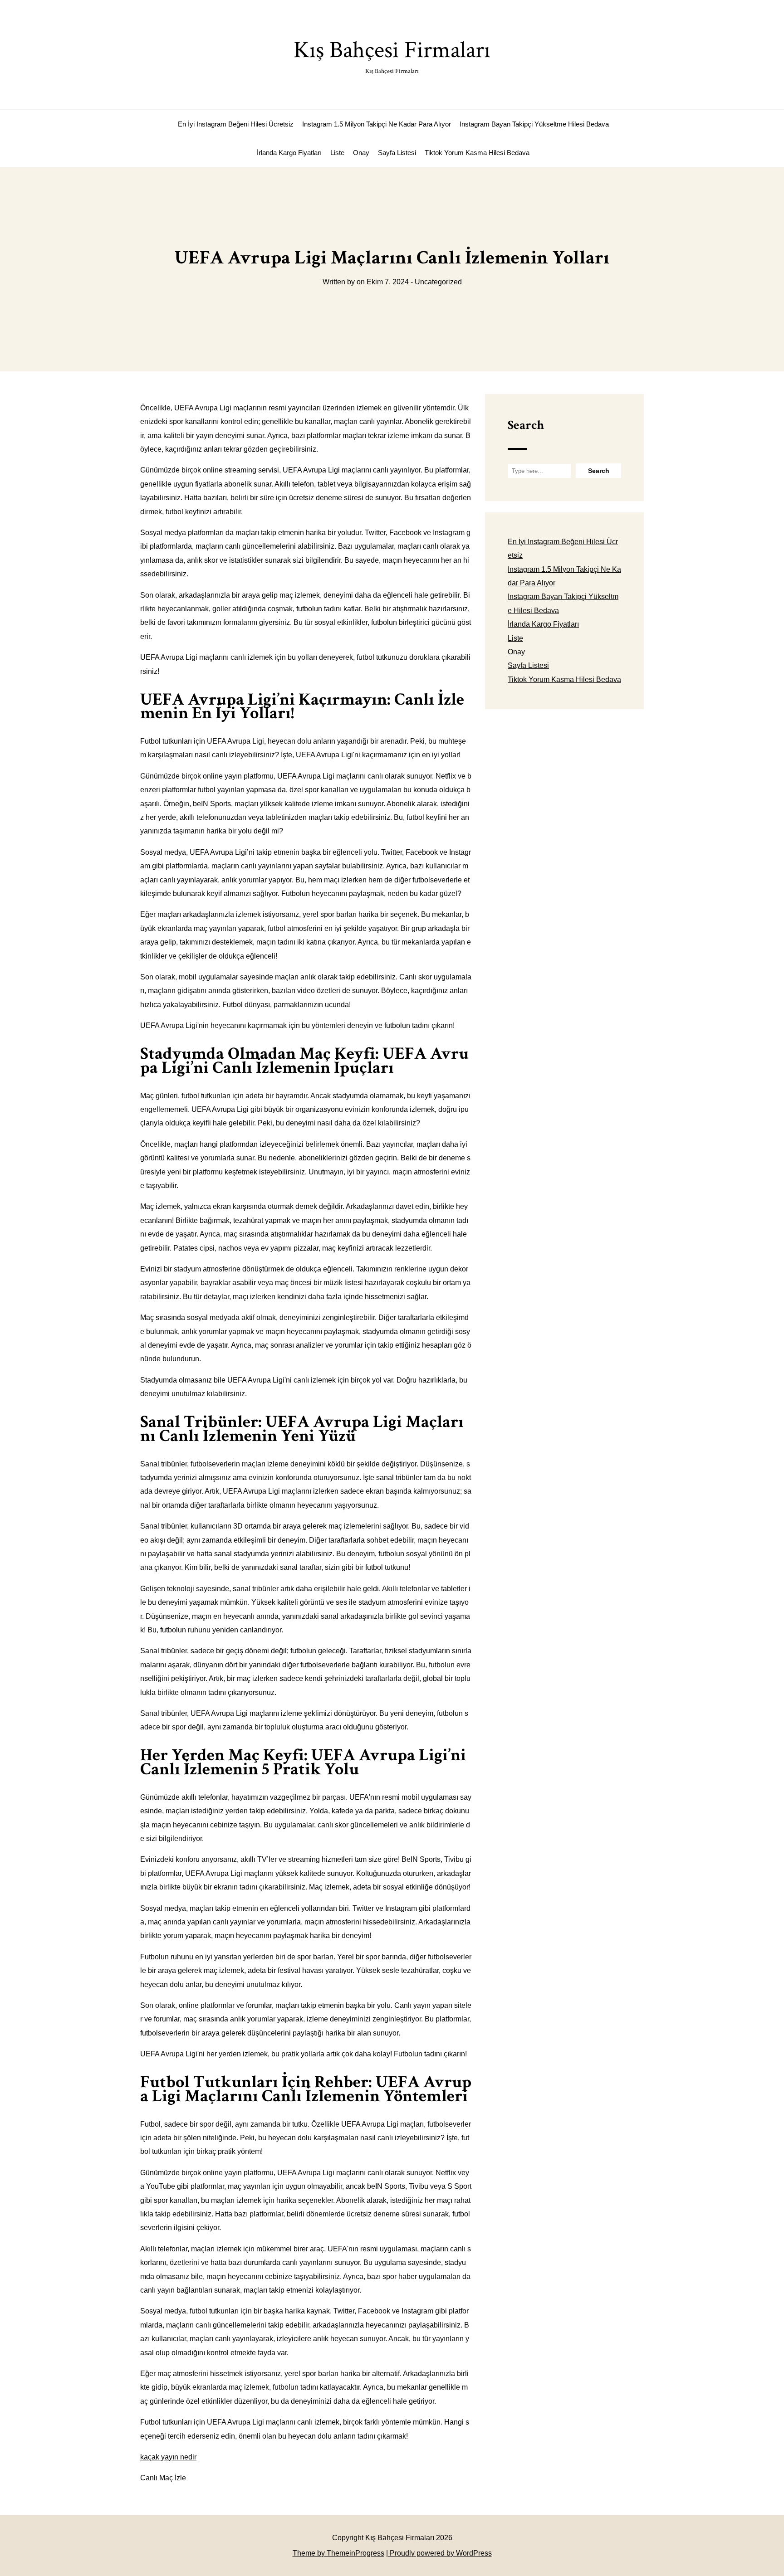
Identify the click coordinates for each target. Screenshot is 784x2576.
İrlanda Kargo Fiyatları (289, 153)
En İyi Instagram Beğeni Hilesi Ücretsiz (236, 124)
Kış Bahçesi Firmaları (392, 55)
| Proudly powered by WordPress (439, 2553)
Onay (361, 153)
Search (526, 425)
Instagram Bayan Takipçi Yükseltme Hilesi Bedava (534, 124)
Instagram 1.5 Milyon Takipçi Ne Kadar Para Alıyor (377, 124)
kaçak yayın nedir (168, 2457)
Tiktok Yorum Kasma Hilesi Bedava (477, 153)
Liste (337, 153)
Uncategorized (438, 282)
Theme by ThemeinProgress (338, 2553)
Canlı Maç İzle (163, 2478)
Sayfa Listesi (397, 153)
